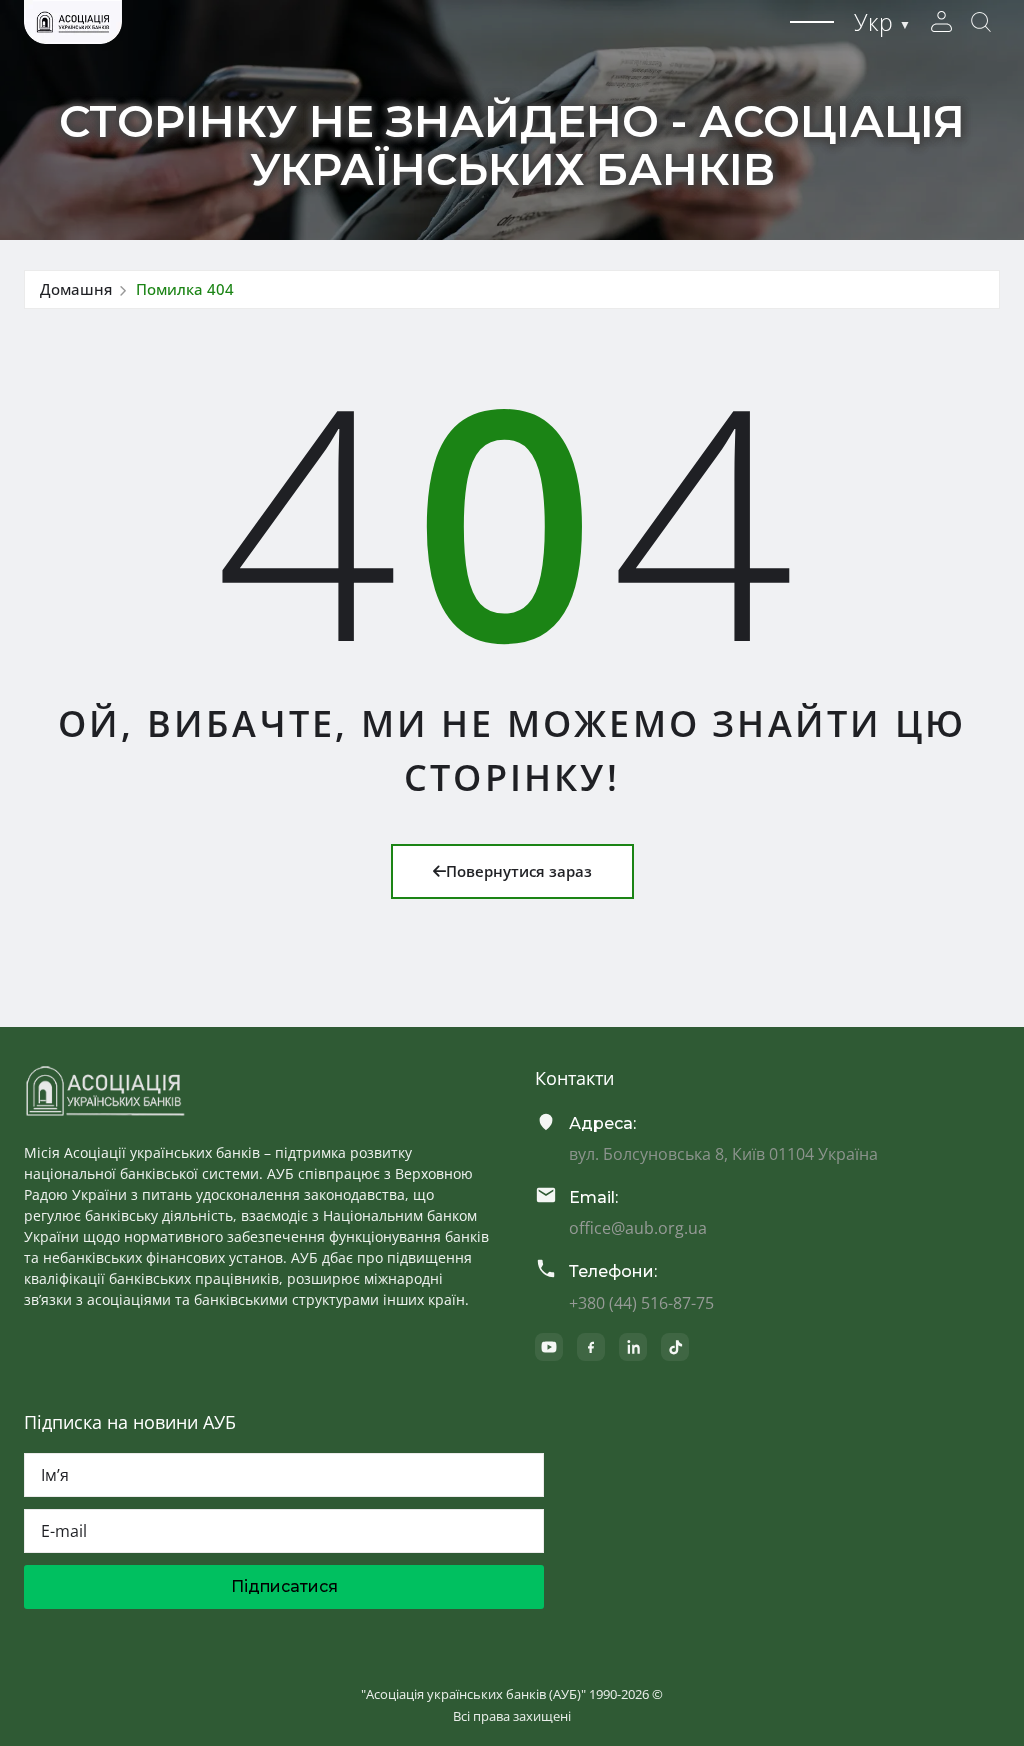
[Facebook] (591, 1347)
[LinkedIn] (633, 1347)
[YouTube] (549, 1347)
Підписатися (284, 1586)
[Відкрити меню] (812, 22)
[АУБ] (105, 1091)
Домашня (76, 289)
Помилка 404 (185, 289)
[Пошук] (981, 22)
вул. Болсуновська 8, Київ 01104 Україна (723, 1154)
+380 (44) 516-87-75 (641, 1303)
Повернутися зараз (519, 871)
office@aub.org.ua (638, 1228)
